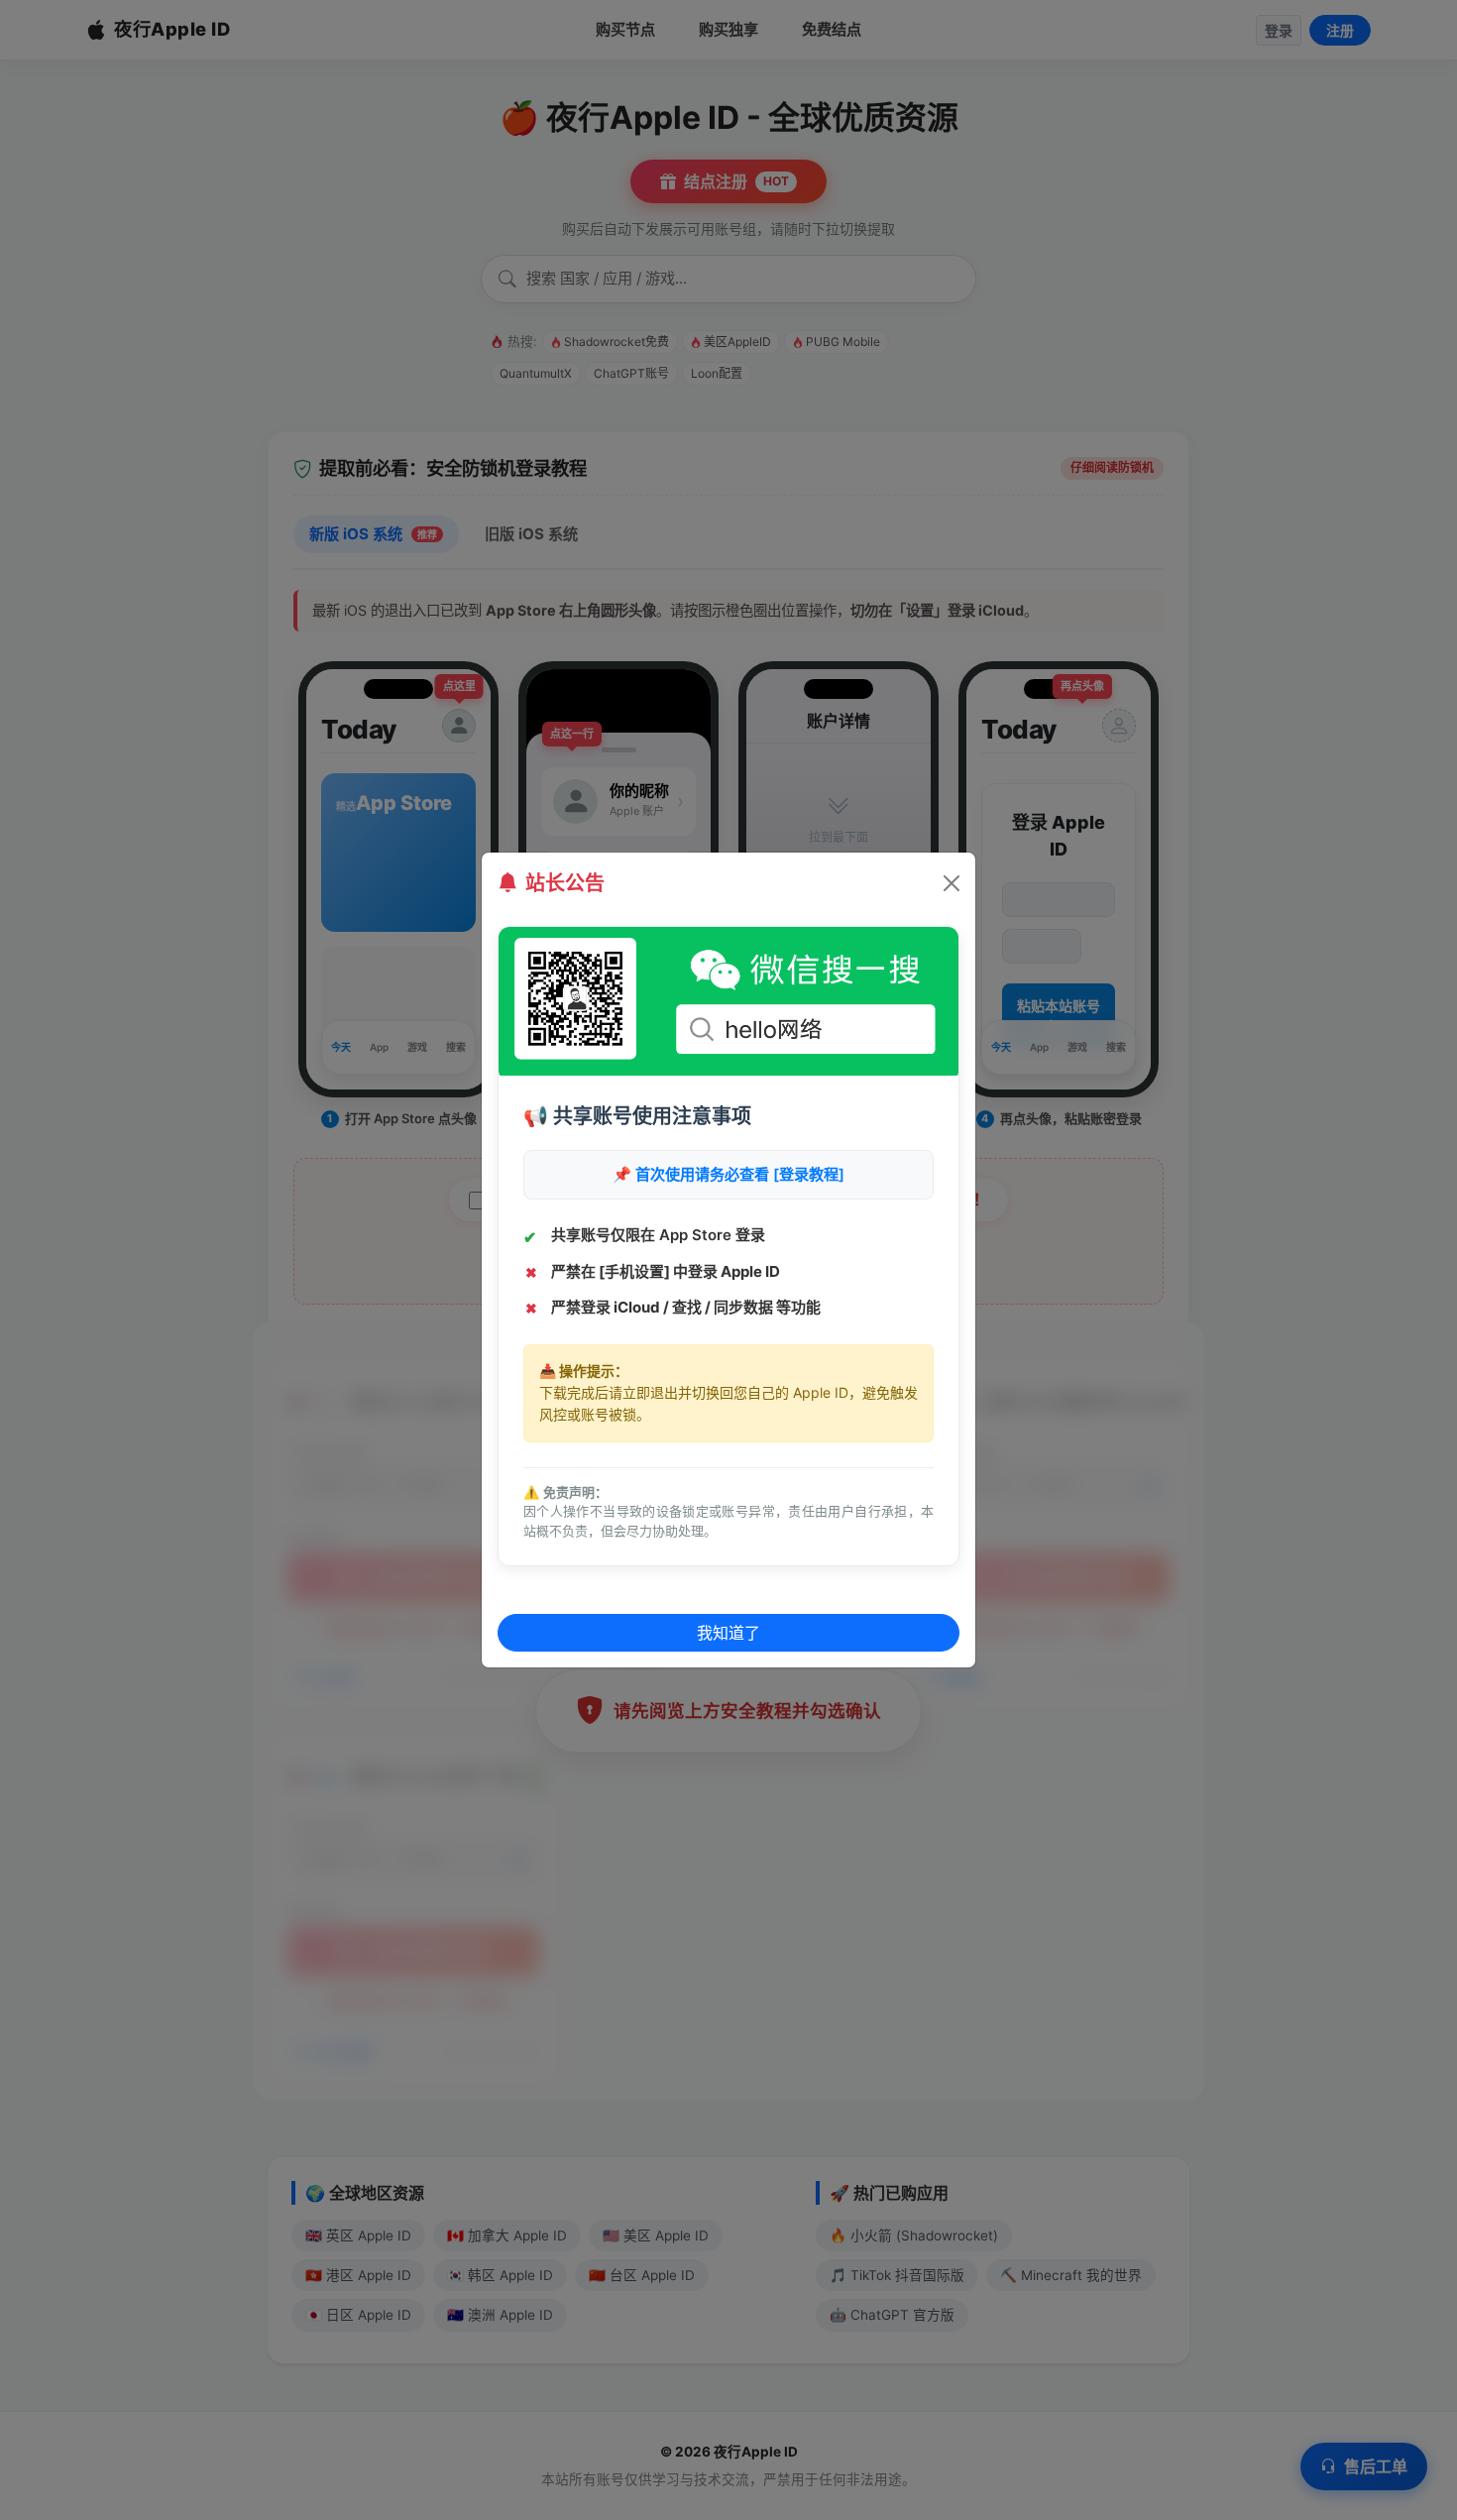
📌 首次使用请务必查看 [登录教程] (728, 1174)
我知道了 (728, 1633)
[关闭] (952, 883)
